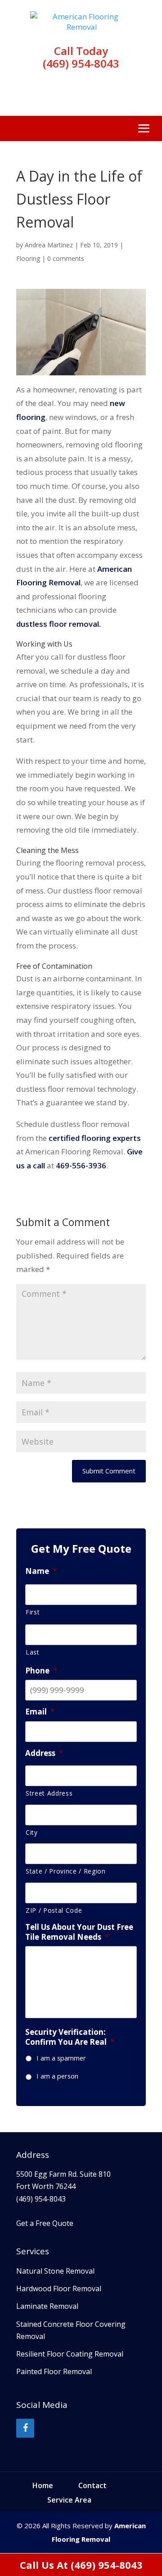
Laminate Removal (47, 2306)
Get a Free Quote (45, 2223)
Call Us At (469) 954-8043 (81, 2565)
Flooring (28, 258)
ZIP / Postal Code (54, 1910)
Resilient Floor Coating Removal (70, 2354)
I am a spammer (61, 2058)
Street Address (49, 1793)
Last (33, 1652)
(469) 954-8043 (81, 63)
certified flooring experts (95, 1138)
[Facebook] (25, 2428)
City (32, 1832)
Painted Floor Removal (54, 2371)
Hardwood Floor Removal (59, 2289)
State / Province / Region (66, 1871)
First (33, 1612)
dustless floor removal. (58, 624)
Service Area (69, 2500)
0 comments (66, 258)
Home (43, 2485)
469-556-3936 (81, 1165)
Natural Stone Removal (55, 2271)
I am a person (57, 2076)
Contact (92, 2485)
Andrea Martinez (49, 245)
